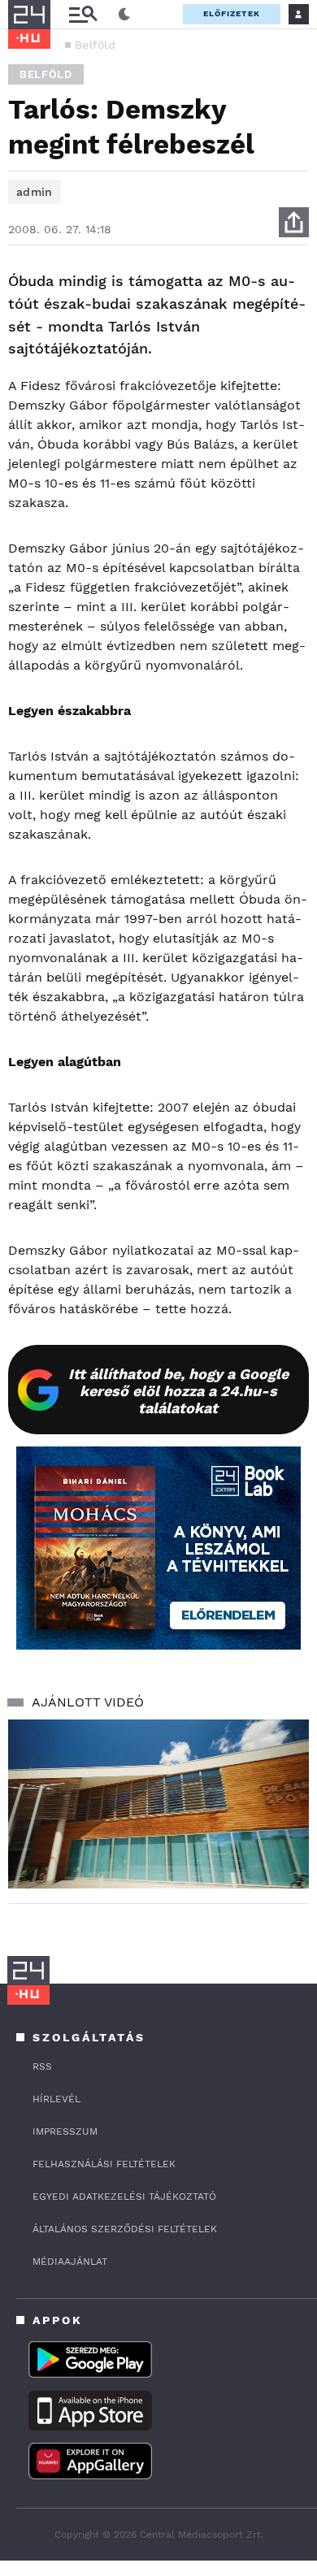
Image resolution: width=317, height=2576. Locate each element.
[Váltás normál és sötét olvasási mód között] (124, 15)
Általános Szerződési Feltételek (125, 2229)
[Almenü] (83, 14)
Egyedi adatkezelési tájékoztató (124, 2197)
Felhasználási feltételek (104, 2164)
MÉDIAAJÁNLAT (70, 2262)
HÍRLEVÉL (56, 2099)
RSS (42, 2066)
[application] (158, 1804)
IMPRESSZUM (65, 2131)
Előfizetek (232, 13)
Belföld (95, 45)
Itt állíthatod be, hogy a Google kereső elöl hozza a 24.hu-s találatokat (178, 1391)
